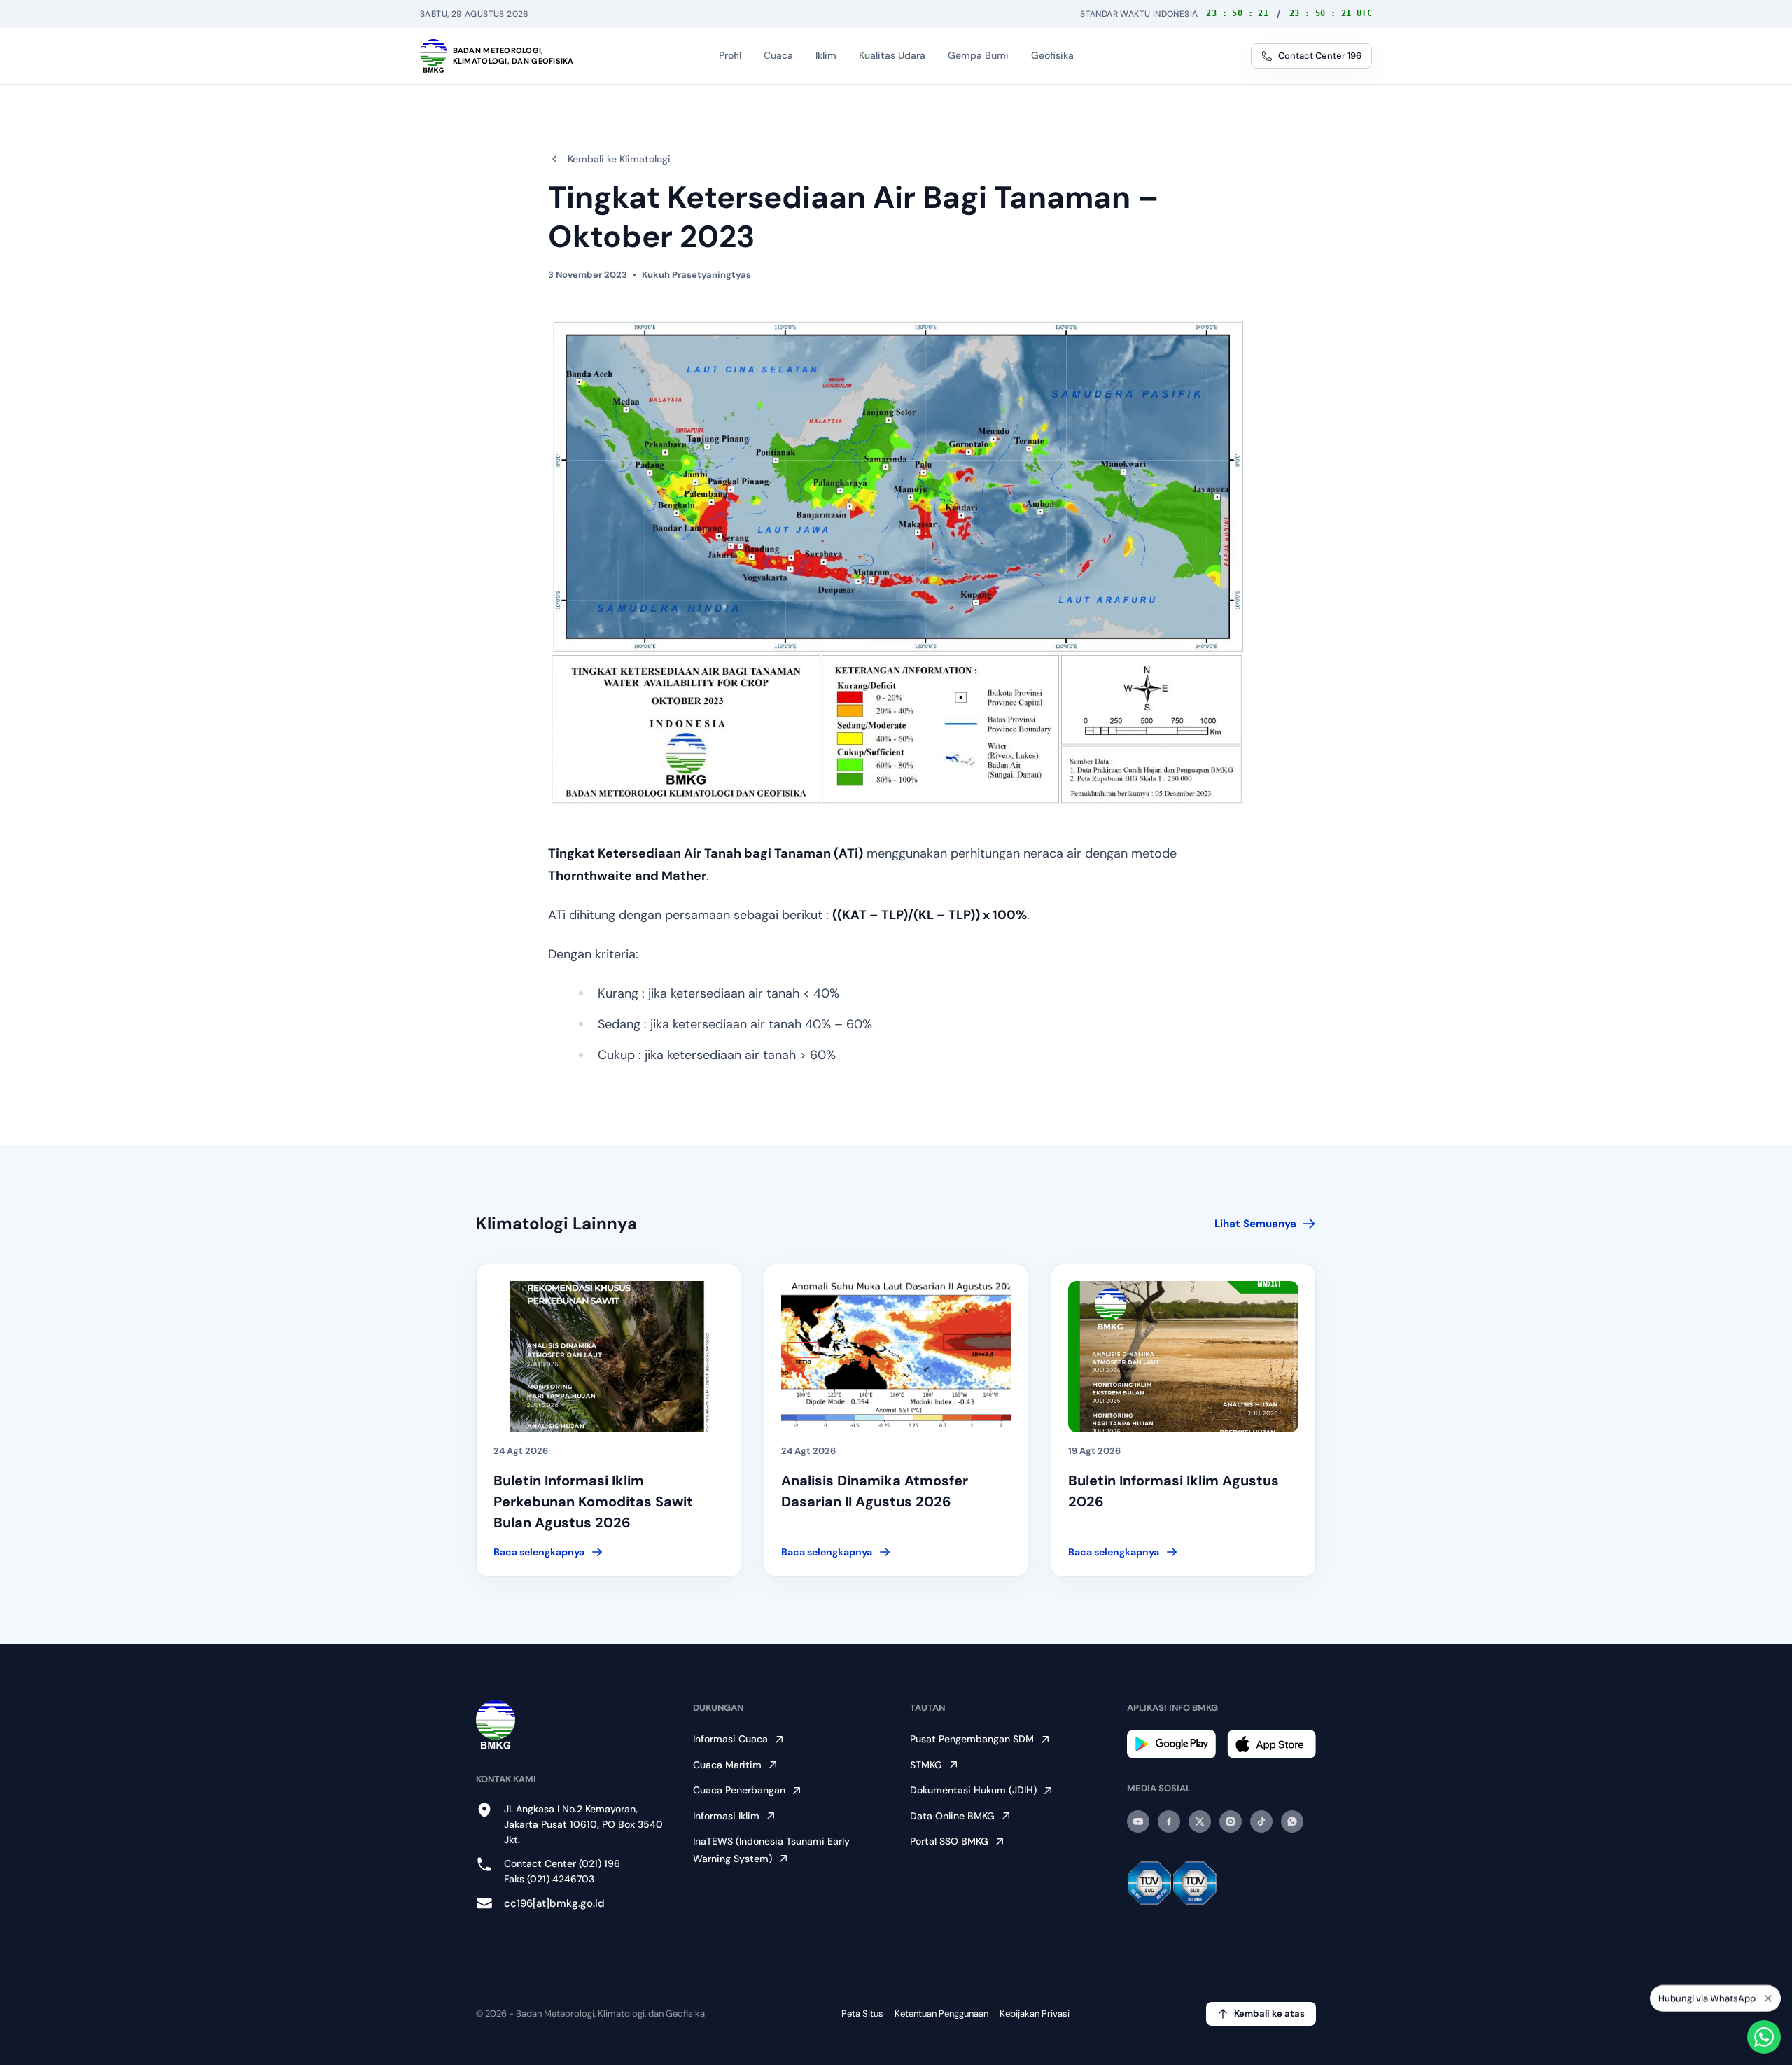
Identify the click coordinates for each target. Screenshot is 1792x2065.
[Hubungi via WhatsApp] (1764, 2037)
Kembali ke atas (1269, 2014)
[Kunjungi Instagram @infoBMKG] (1231, 1821)
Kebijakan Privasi (1035, 2014)
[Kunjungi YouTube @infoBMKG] (1138, 1821)
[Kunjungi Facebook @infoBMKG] (1169, 1821)
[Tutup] (1768, 1995)
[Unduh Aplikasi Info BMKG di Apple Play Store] (1272, 1744)
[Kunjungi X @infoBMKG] (1200, 1821)
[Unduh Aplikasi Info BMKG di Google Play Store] (1171, 1744)
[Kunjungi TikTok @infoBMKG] (1261, 1821)
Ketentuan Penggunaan (941, 2014)
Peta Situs (862, 2014)
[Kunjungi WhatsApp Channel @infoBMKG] (1292, 1821)
